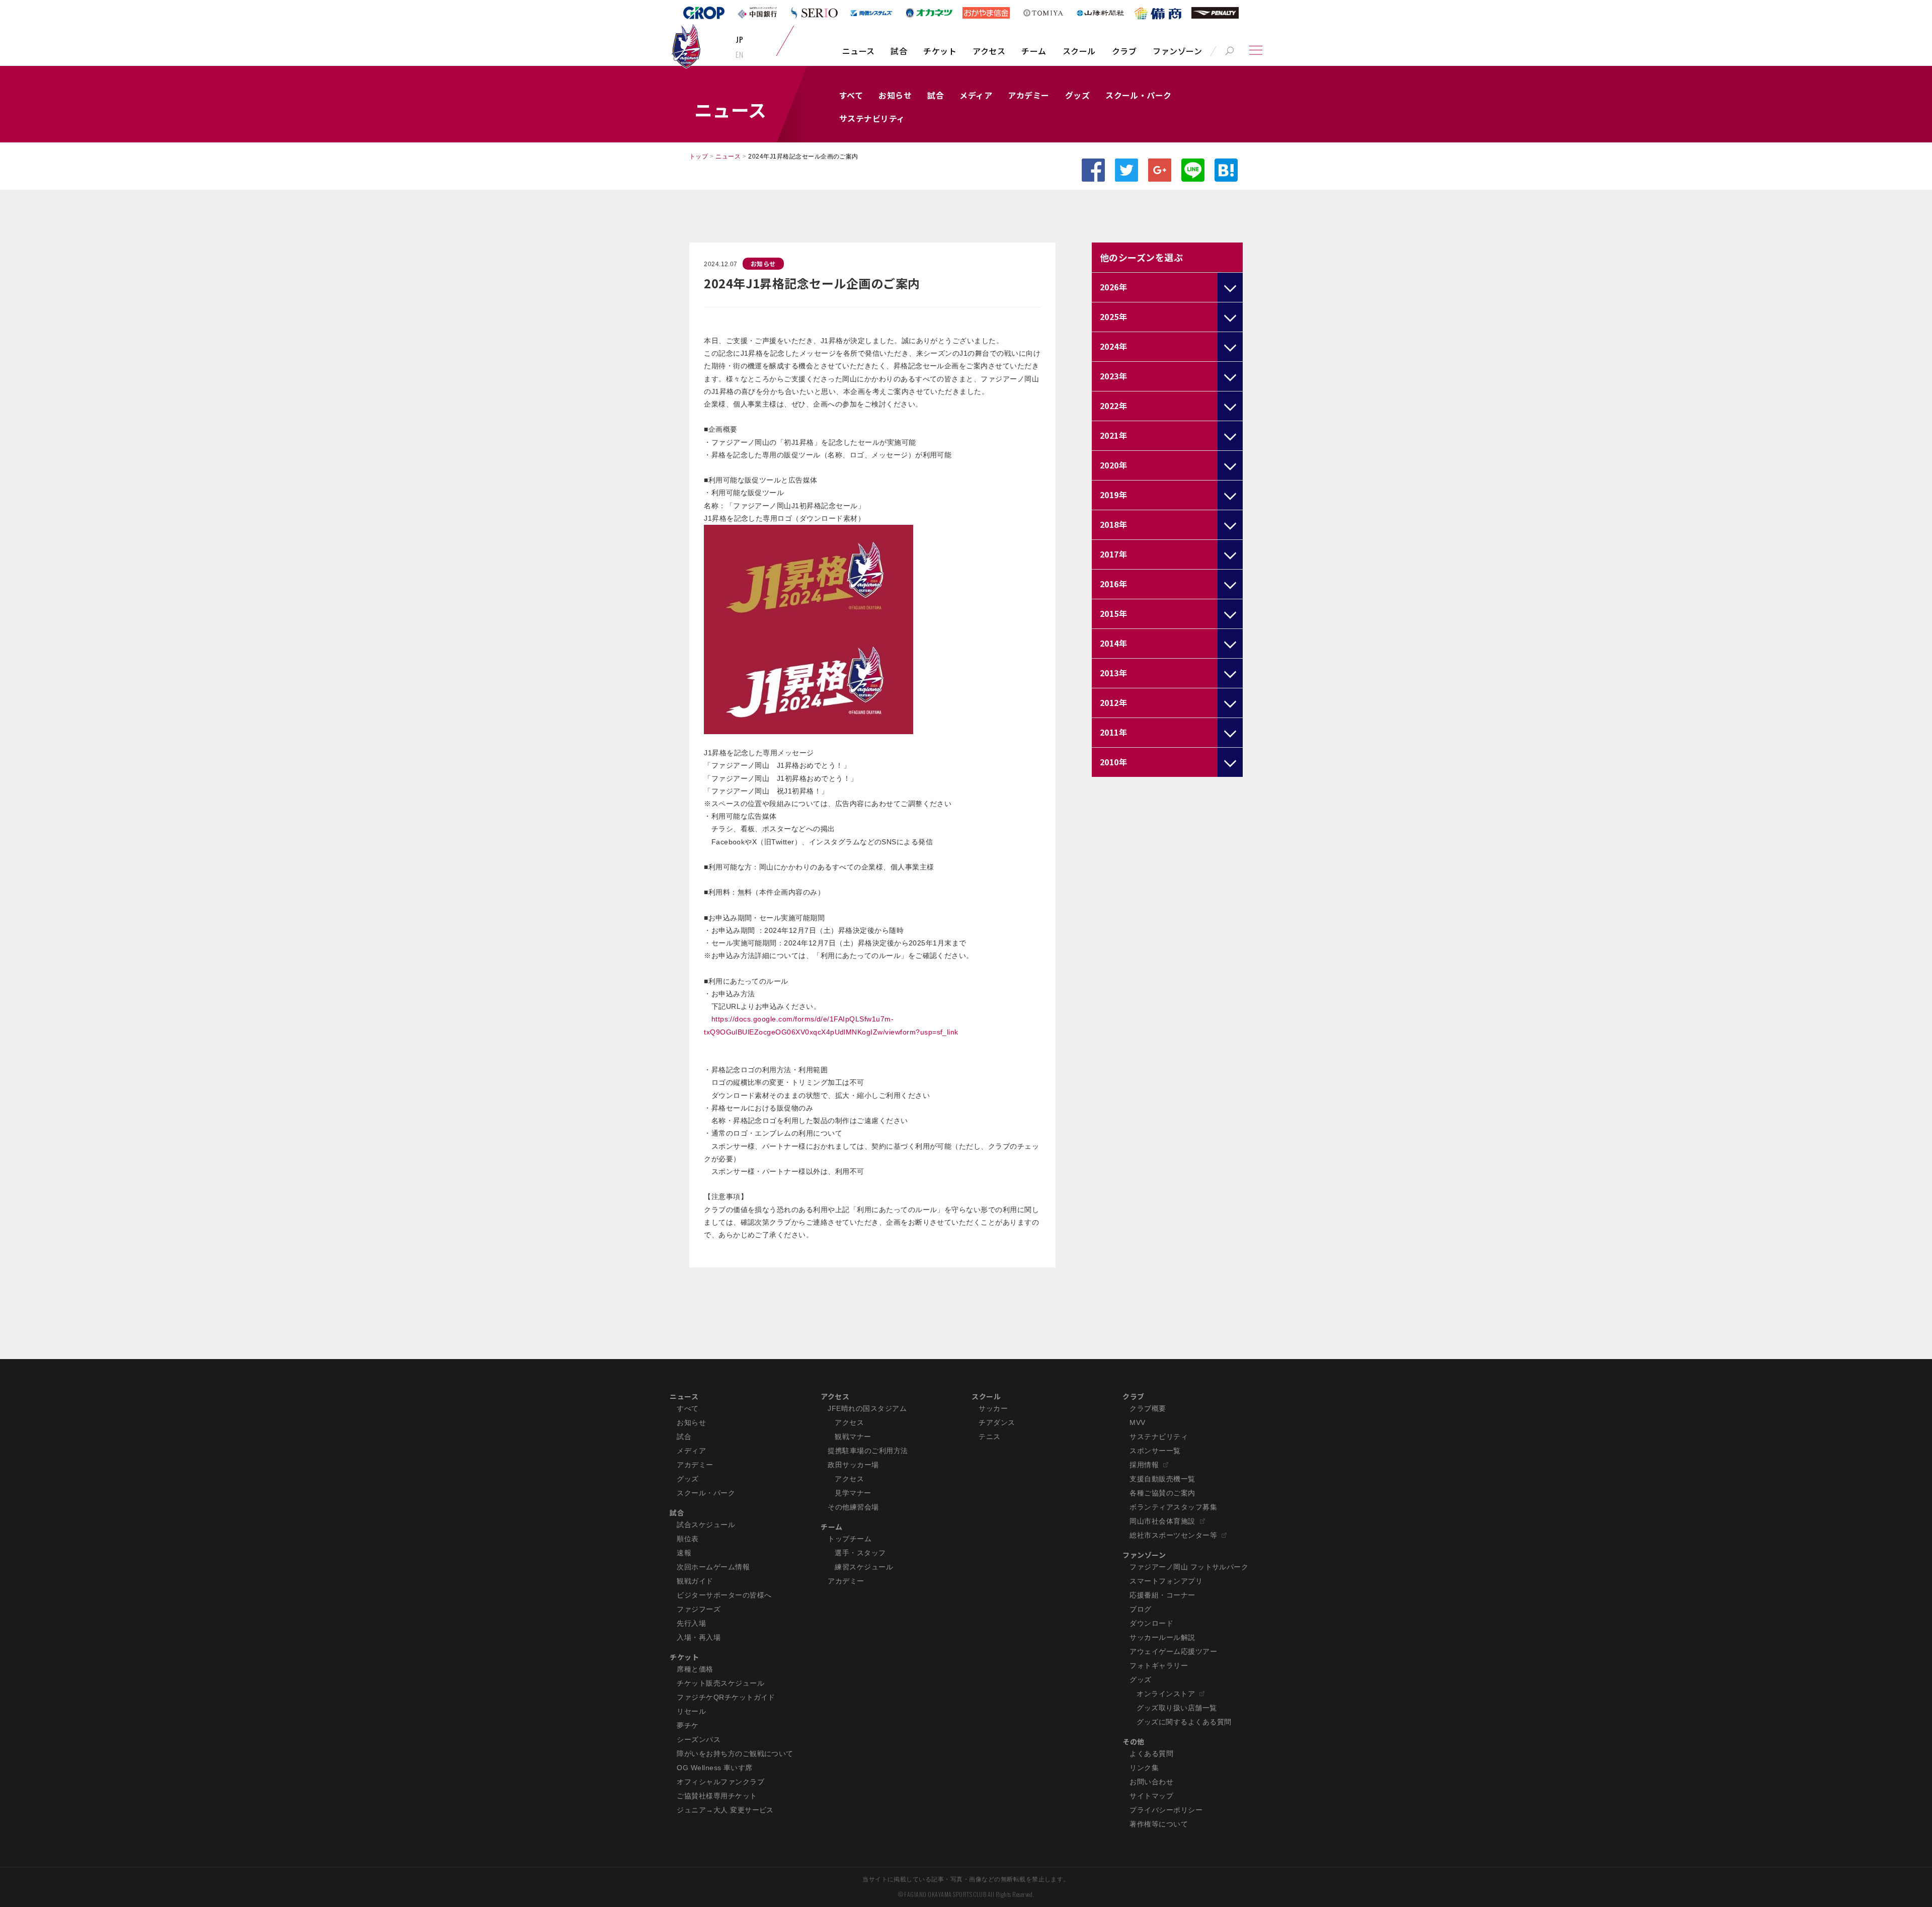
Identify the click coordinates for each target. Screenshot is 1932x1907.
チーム (1034, 51)
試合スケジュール (706, 1525)
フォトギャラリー (1159, 1665)
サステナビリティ (872, 118)
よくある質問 (1151, 1754)
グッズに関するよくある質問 (1184, 1722)
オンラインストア (1166, 1694)
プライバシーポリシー (1166, 1810)
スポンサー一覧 (1155, 1451)
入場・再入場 (699, 1637)
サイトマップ (1151, 1796)
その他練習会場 (853, 1507)
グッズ (1077, 95)
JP (739, 39)
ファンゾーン (1177, 51)
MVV (1137, 1422)
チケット (940, 51)
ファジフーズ (699, 1609)
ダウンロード (1151, 1623)
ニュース (859, 51)
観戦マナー (853, 1437)
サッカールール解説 (1162, 1637)
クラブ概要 (1148, 1408)
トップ (699, 156)
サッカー (993, 1408)
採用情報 (1144, 1465)
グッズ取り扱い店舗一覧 (1177, 1708)
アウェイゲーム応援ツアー (1173, 1651)
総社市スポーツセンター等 (1173, 1535)
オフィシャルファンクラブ (720, 1782)
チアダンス (997, 1422)
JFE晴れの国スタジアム (867, 1408)
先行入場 (691, 1623)
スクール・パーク (1139, 95)
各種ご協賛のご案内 (1162, 1493)
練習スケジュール (864, 1567)
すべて (851, 95)
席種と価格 (695, 1669)
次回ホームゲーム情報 (713, 1567)
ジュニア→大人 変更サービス (725, 1810)
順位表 (688, 1539)
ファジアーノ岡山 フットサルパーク (1189, 1567)
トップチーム (850, 1539)
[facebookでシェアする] (1093, 170)
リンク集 (1144, 1768)
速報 (684, 1553)
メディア (976, 95)
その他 (1133, 1741)
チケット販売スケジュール (720, 1683)
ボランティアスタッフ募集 (1173, 1507)
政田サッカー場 (853, 1465)
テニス (989, 1437)
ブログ (1140, 1609)
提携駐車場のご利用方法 (868, 1451)
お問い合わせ (1151, 1782)
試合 (899, 51)
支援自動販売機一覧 (1162, 1479)
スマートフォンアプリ (1166, 1581)
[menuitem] (859, 56)
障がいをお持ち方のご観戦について (735, 1754)
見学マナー (853, 1493)
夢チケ (688, 1725)
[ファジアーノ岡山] (686, 46)
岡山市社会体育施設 (1162, 1521)
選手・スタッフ (860, 1553)
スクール (1079, 51)
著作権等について (1159, 1824)
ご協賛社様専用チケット (717, 1796)
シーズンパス (699, 1739)
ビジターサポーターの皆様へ (724, 1595)
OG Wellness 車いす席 (715, 1768)
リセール (691, 1711)
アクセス (989, 51)
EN (739, 54)
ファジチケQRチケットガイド (726, 1697)
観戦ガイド (695, 1581)
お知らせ (895, 95)
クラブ (1124, 51)
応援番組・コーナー (1162, 1595)
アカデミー (1028, 95)
